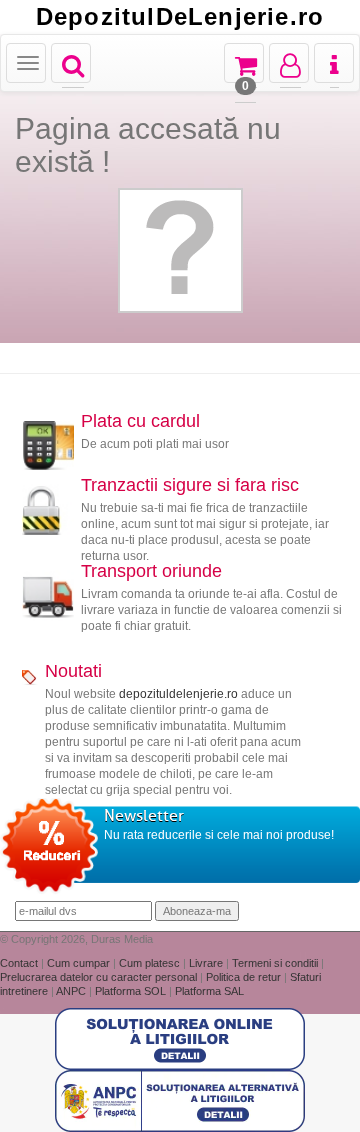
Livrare (207, 963)
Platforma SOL (130, 991)
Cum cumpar (80, 963)
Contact (20, 963)
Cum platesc (151, 963)
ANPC (71, 991)
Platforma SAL (209, 991)
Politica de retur (245, 977)
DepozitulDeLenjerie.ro (180, 17)
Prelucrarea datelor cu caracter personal (100, 977)
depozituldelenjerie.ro (178, 694)
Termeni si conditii (276, 963)
